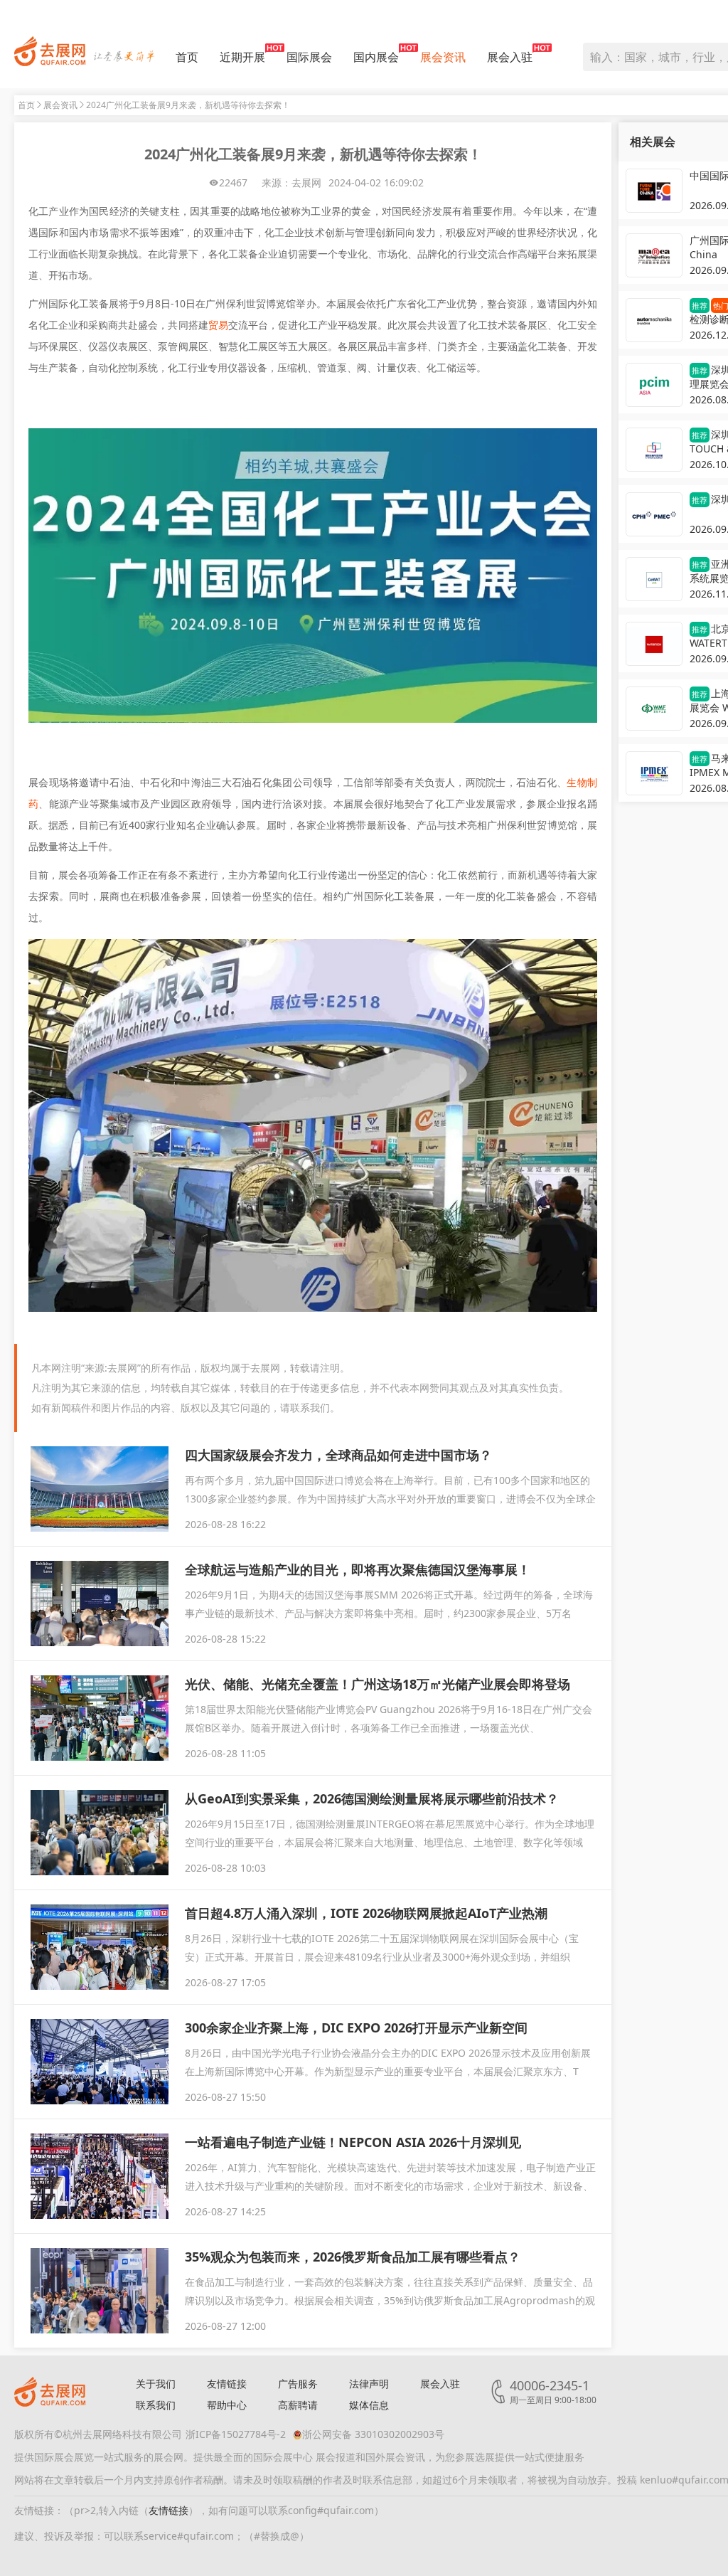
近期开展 (242, 57)
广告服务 (298, 2384)
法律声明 (369, 2384)
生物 (577, 782)
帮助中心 (227, 2405)
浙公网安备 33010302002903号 (373, 2434)
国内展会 (376, 57)
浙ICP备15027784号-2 (236, 2434)
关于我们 (156, 2384)
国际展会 (309, 57)
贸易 (218, 325)
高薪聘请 (298, 2405)
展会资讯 (443, 57)
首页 (187, 57)
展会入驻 (510, 57)
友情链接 (227, 2384)
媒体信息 (369, 2405)
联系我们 (156, 2405)
